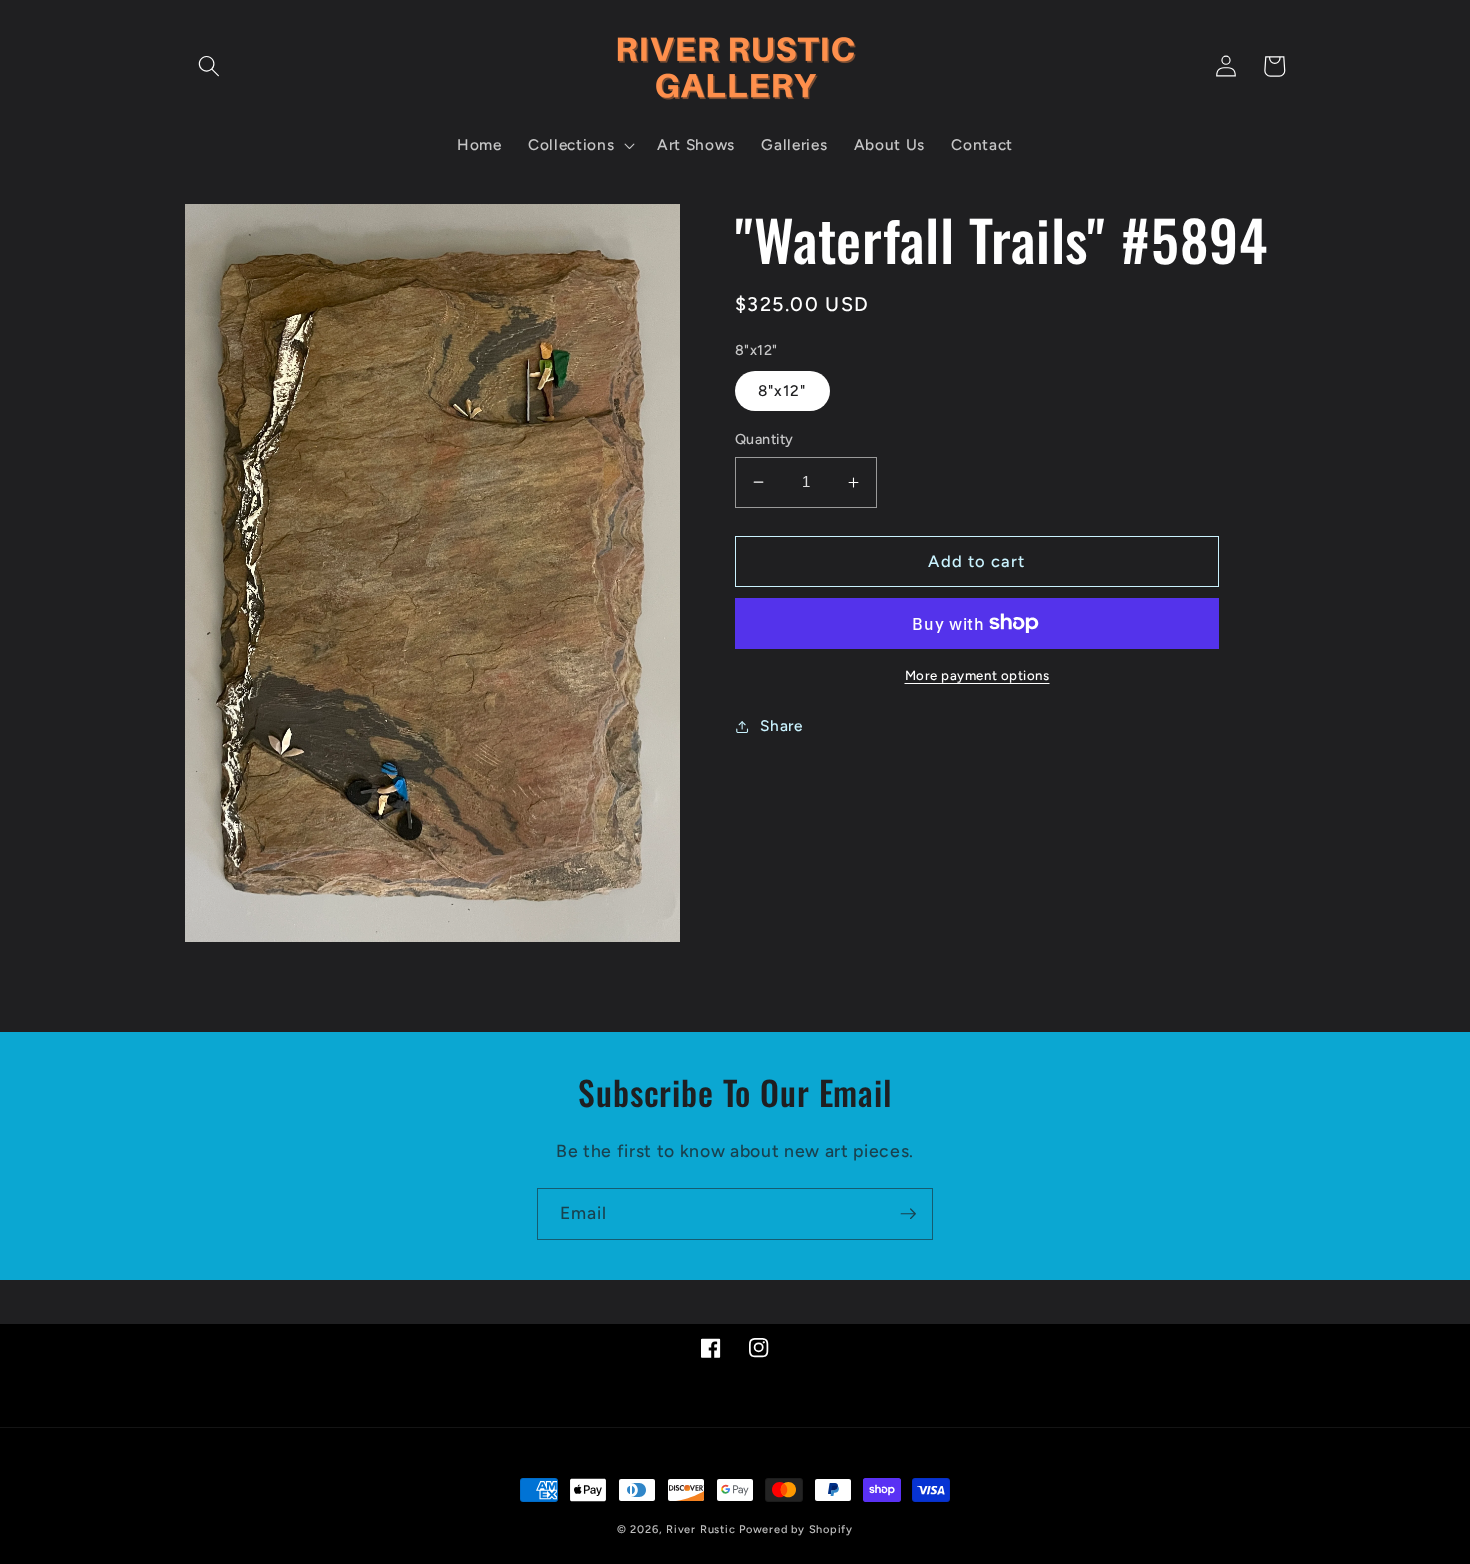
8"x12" (782, 390)
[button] (209, 66)
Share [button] (781, 725)
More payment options (977, 675)
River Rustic (700, 1529)
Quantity (764, 439)
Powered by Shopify (796, 1529)
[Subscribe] (908, 1214)
